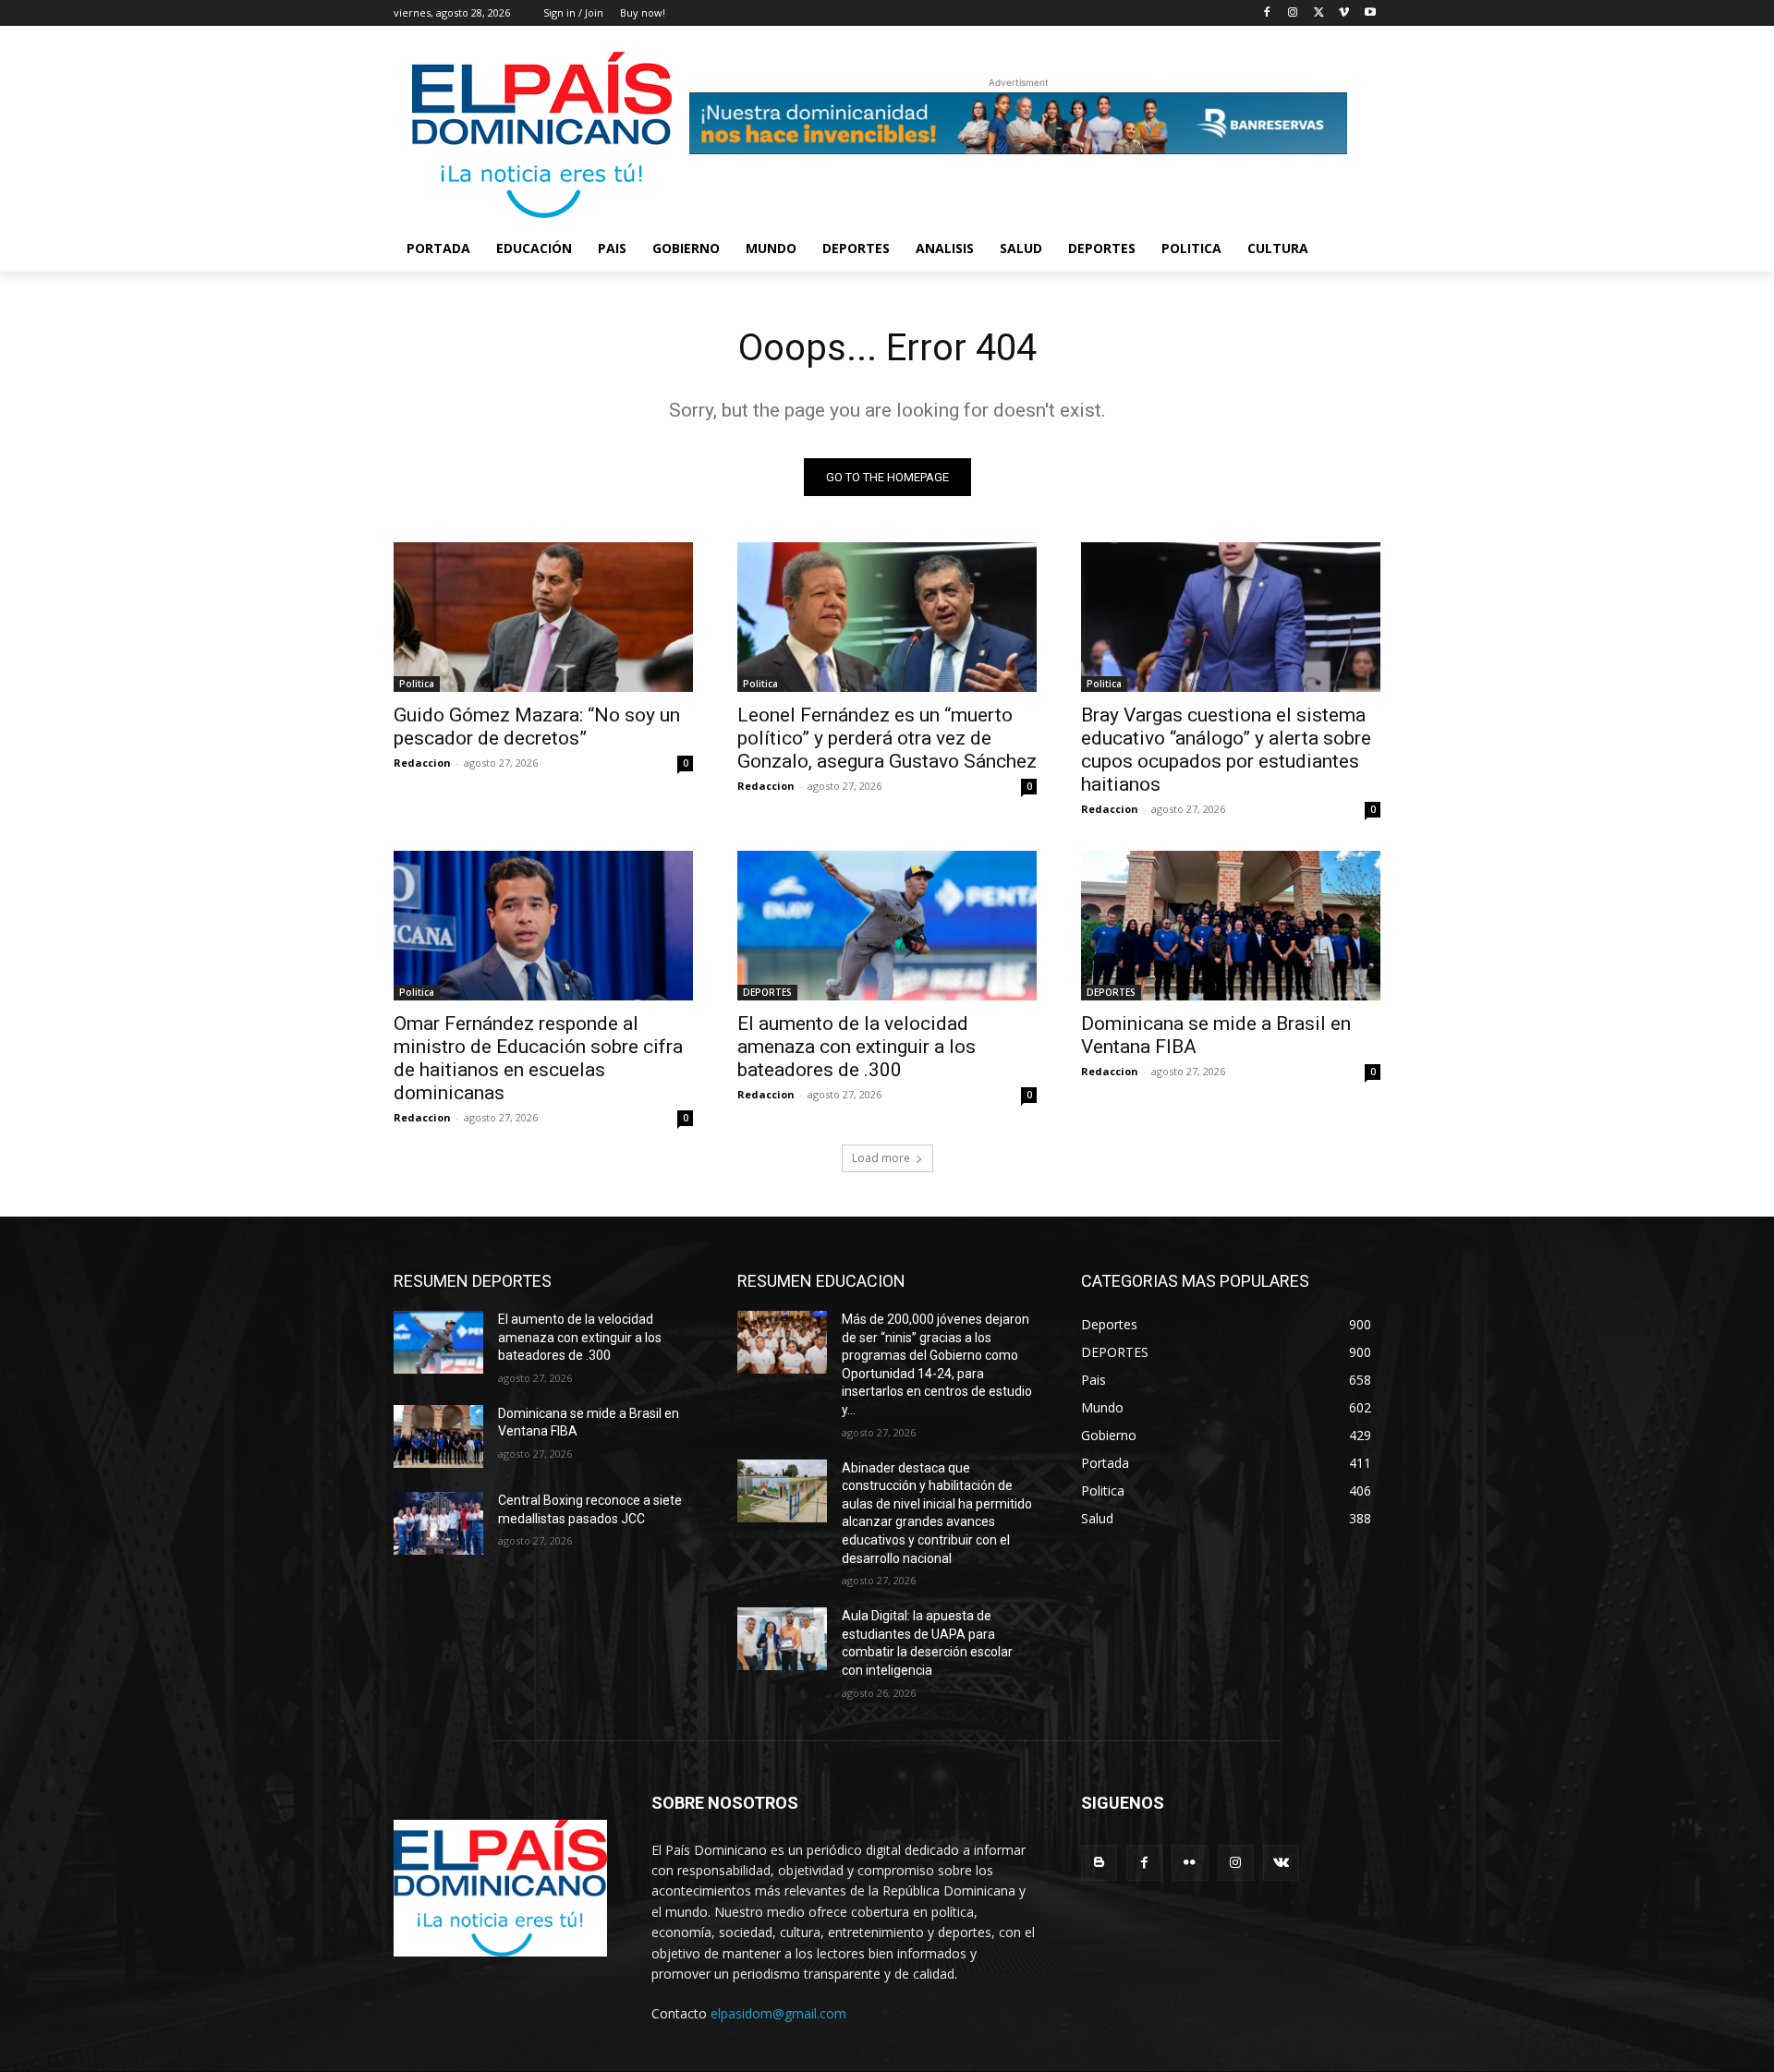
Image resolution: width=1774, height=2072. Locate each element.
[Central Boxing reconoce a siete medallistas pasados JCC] (438, 1523)
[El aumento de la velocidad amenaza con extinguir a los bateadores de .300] (887, 926)
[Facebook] (1267, 13)
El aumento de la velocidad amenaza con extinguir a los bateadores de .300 (857, 1047)
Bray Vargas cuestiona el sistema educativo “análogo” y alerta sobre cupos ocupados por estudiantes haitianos (1226, 750)
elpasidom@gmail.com (778, 2013)
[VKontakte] (1281, 1863)
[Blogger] (1099, 1863)
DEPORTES (767, 992)
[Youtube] (1370, 13)
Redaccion (422, 763)
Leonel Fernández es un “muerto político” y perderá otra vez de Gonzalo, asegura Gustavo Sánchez (887, 738)
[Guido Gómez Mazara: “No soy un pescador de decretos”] (543, 617)
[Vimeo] (1344, 13)
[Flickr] (1190, 1863)
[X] (1319, 13)
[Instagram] (1293, 13)
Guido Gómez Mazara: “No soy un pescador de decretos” (537, 727)
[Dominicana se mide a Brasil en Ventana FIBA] (1231, 926)
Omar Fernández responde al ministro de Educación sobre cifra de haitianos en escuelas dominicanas (538, 1058)
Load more (881, 1158)
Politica (417, 684)
